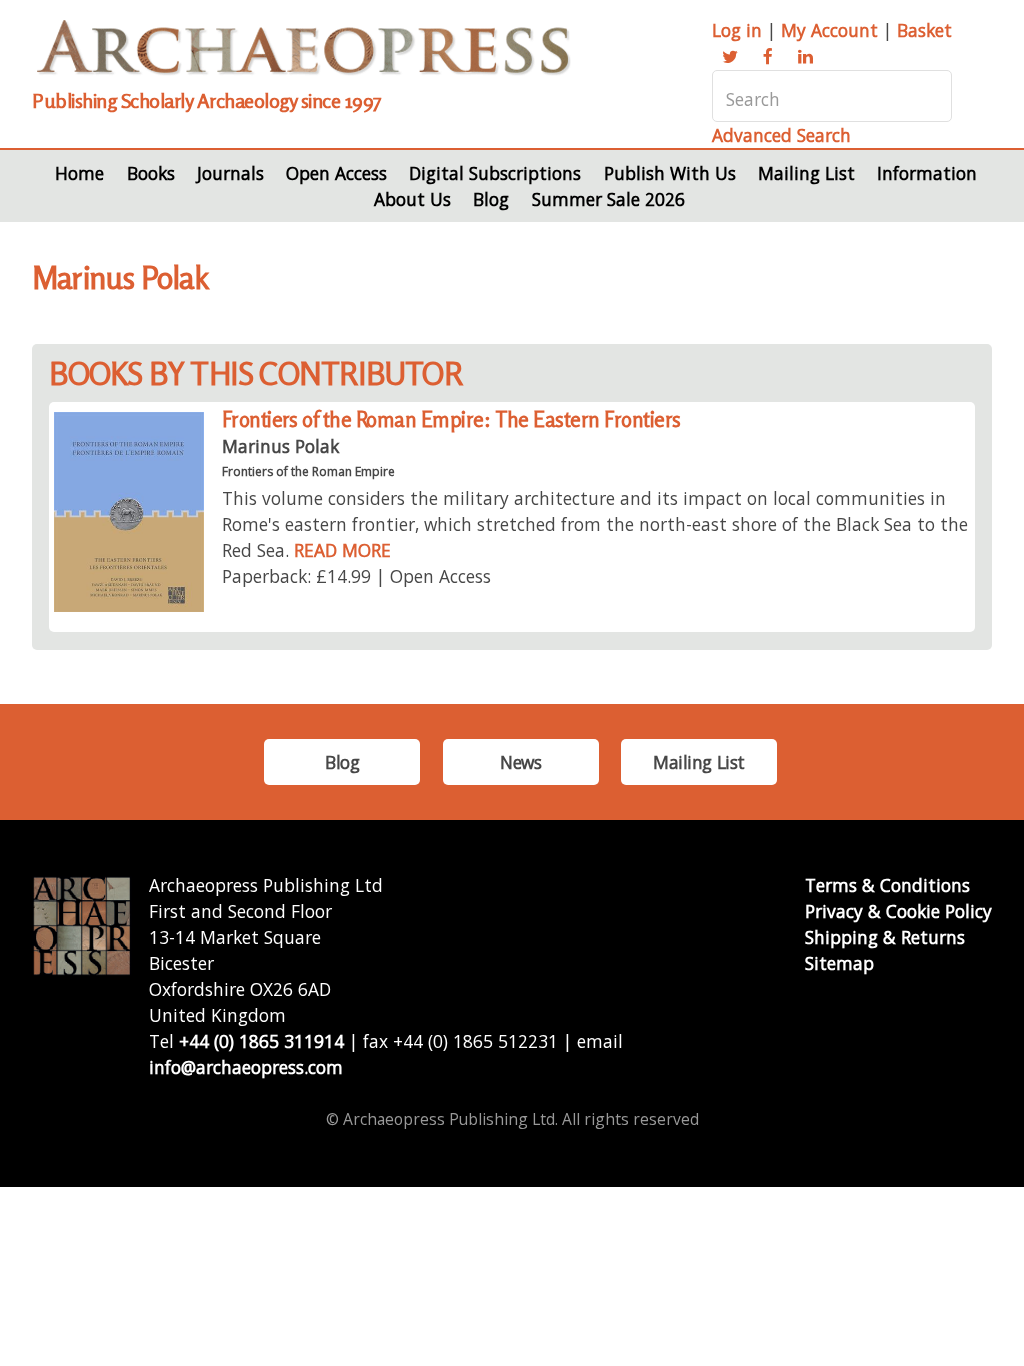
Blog (491, 199)
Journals (230, 173)
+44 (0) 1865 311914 (261, 1041)
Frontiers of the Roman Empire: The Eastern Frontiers (451, 419)
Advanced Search (781, 135)
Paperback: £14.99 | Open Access (356, 576)
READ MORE (342, 550)
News (520, 762)
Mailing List (806, 173)
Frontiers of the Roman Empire (308, 471)
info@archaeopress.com (246, 1067)
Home (79, 173)
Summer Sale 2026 (608, 199)
